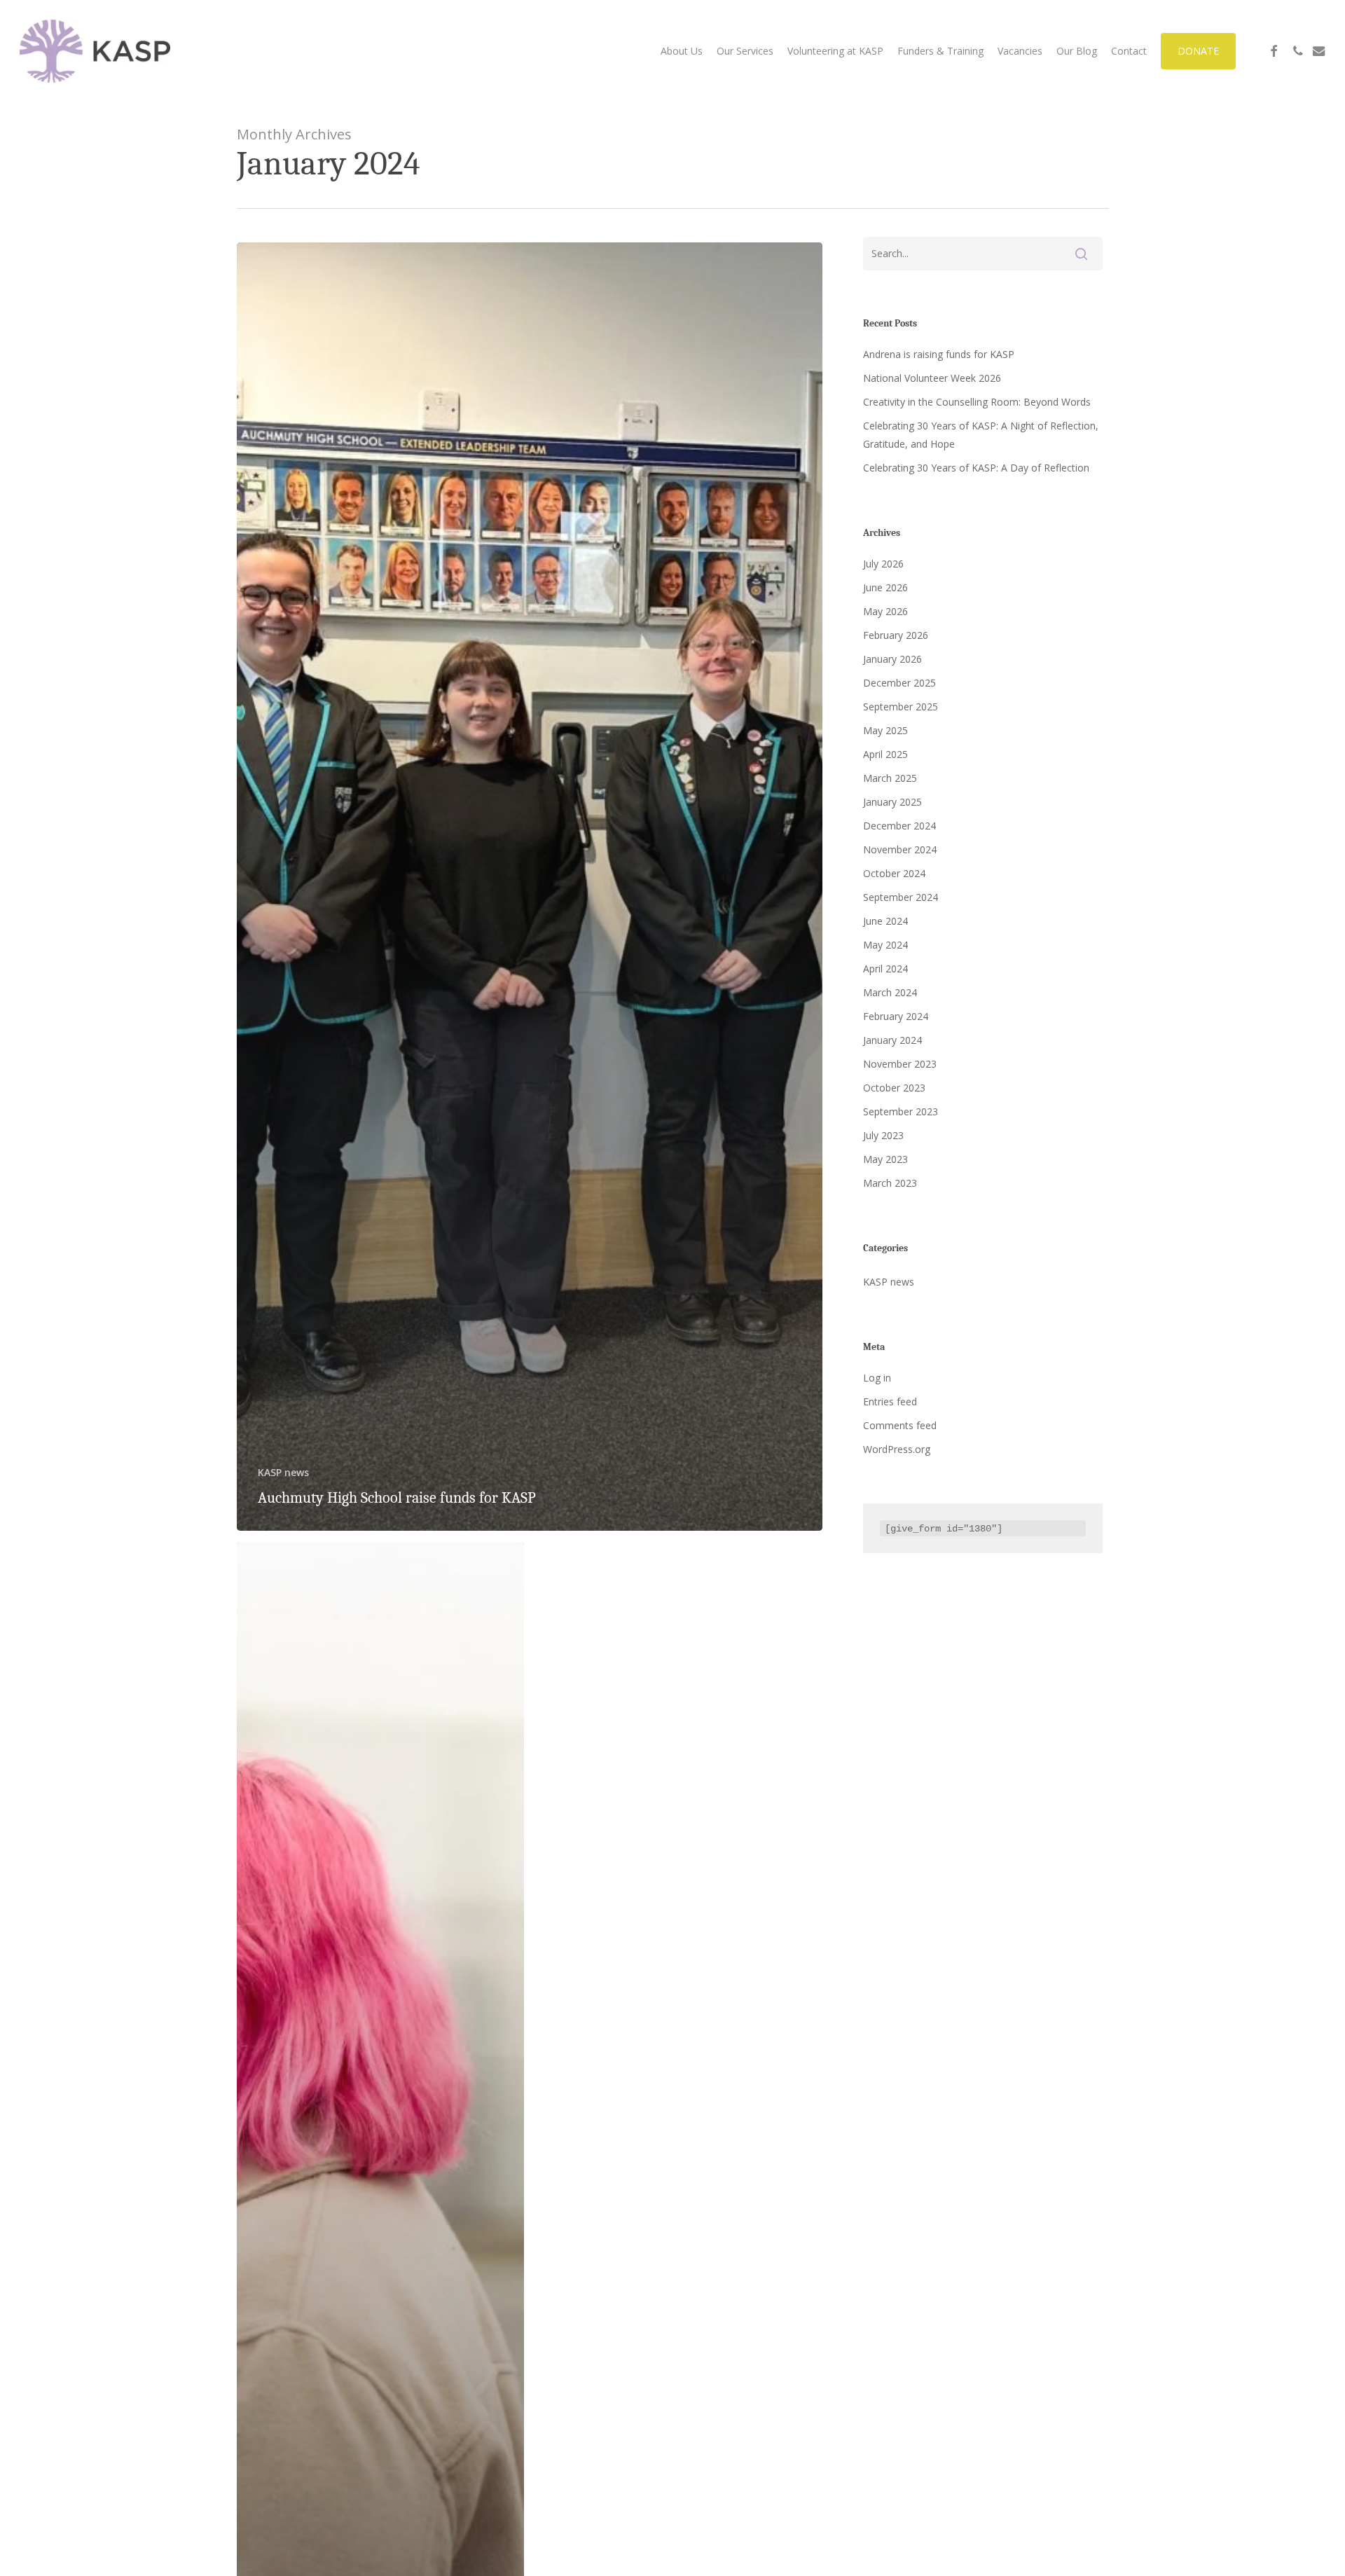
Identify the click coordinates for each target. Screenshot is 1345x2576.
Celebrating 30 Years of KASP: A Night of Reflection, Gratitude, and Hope (981, 435)
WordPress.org (897, 1449)
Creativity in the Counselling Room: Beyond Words (977, 402)
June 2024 (885, 921)
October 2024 (894, 873)
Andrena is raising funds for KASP (939, 354)
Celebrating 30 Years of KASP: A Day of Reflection (976, 468)
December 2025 (899, 683)
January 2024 (892, 1040)
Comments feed (900, 1425)
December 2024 (899, 826)
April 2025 (885, 754)
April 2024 (885, 969)
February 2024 (896, 1016)
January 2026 (892, 659)
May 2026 (885, 611)
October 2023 (894, 1088)
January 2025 (892, 802)
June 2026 (885, 587)
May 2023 (885, 1159)
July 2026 (883, 564)
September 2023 (901, 1111)
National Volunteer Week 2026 (932, 378)
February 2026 (896, 635)
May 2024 (885, 945)
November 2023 (900, 1064)
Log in (877, 1378)
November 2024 (900, 849)
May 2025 (885, 730)
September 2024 (901, 897)
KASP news (283, 1472)
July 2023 (883, 1135)
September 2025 (901, 707)
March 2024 (890, 992)
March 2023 (890, 1183)
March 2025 (890, 778)
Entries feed (890, 1401)
